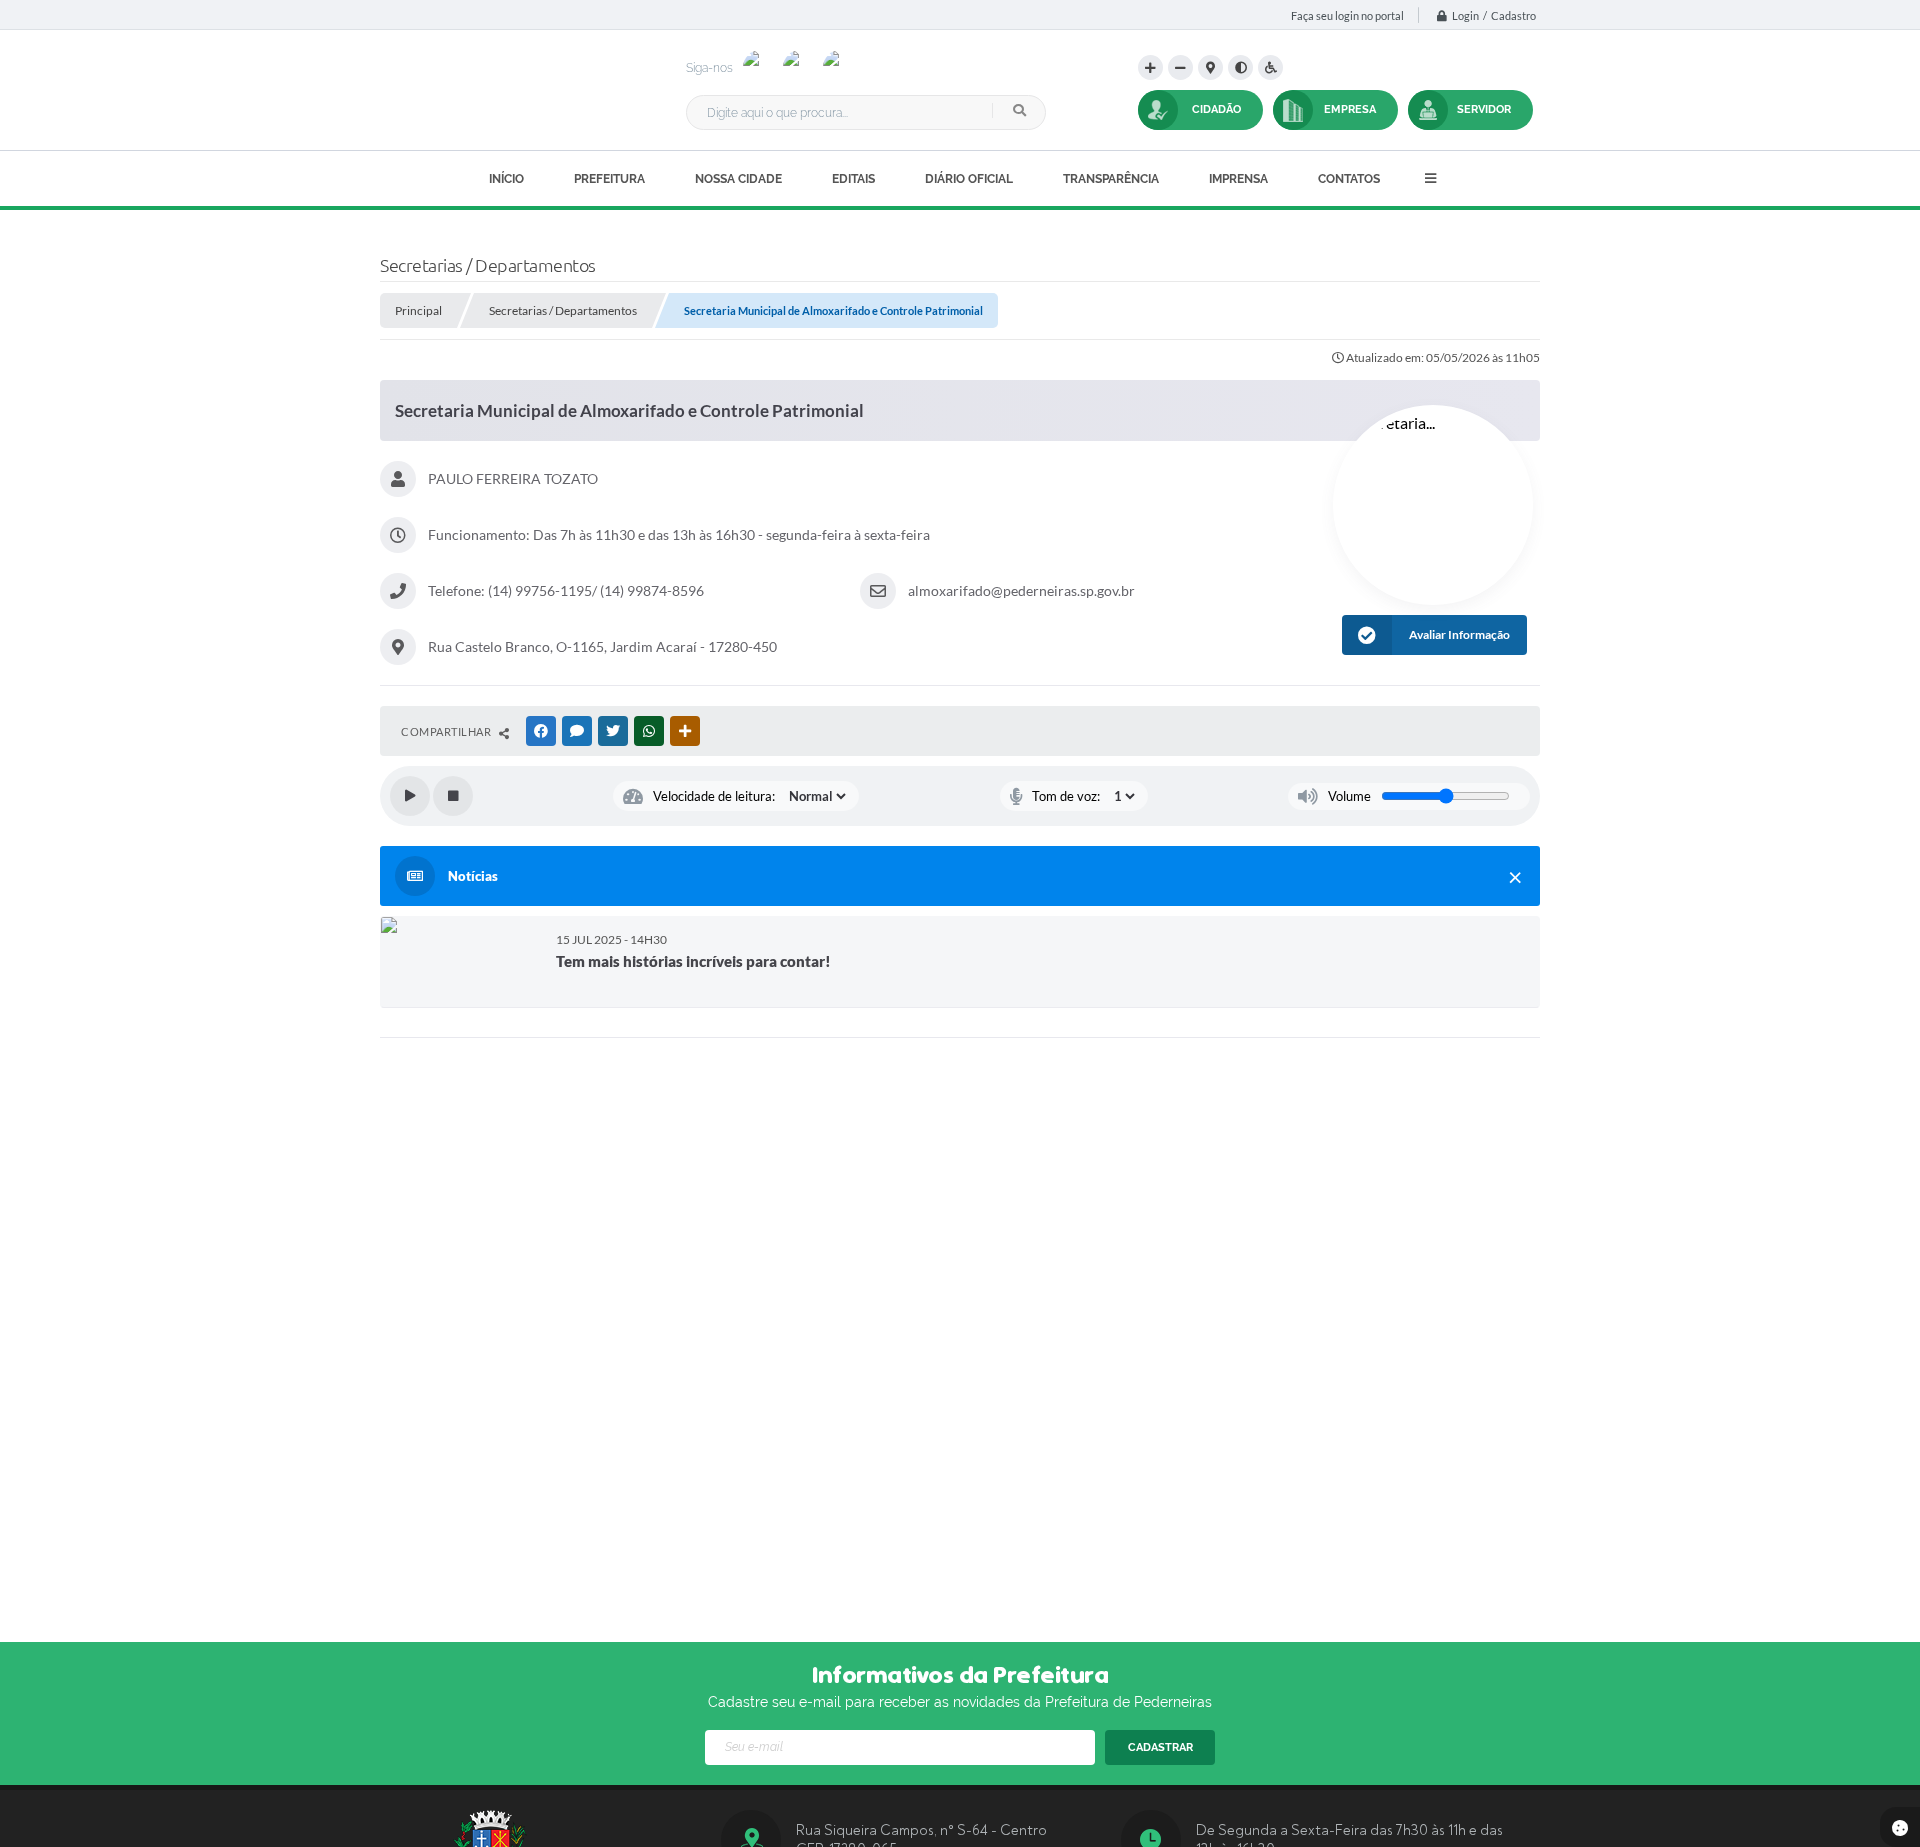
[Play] (410, 796)
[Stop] (453, 796)
